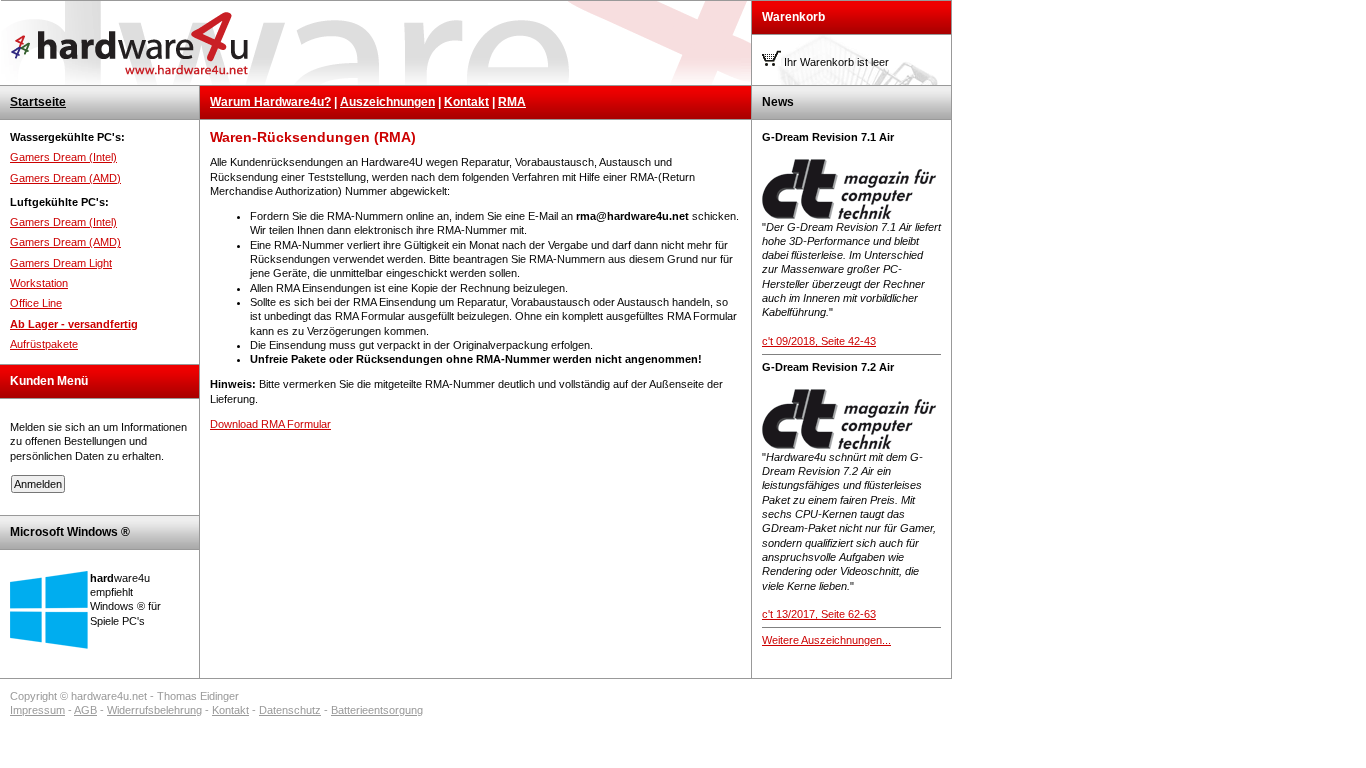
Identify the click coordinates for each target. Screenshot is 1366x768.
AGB (85, 710)
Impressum (37, 710)
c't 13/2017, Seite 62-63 (819, 614)
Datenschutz (290, 710)
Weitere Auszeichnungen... (826, 640)
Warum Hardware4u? (270, 102)
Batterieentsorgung (377, 710)
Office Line (36, 303)
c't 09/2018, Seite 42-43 (819, 341)
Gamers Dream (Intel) (63, 157)
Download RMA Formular (270, 424)
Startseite (38, 102)
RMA (512, 102)
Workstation (39, 283)
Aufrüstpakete (44, 344)
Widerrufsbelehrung (154, 710)
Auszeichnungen (387, 102)
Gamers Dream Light (61, 263)
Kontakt (466, 102)
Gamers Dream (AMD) (65, 178)
